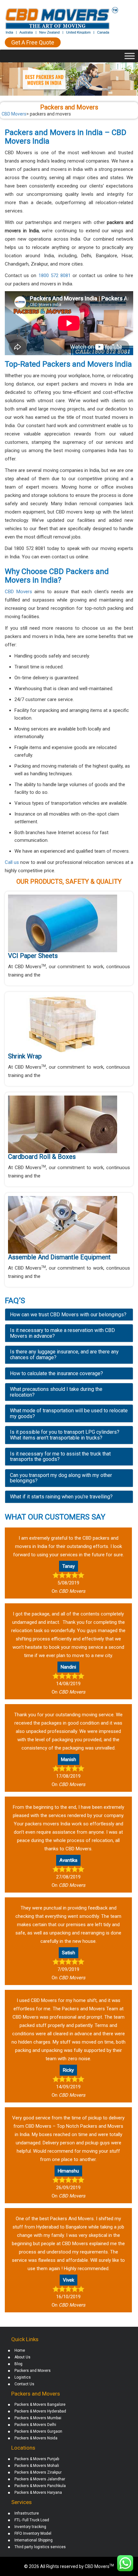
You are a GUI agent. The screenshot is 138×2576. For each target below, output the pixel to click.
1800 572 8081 (55, 275)
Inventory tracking (30, 2527)
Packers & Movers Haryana (38, 2492)
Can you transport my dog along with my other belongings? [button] (61, 1478)
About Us (22, 2357)
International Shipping (34, 2540)
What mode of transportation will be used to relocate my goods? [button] (69, 1413)
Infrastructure (27, 2513)
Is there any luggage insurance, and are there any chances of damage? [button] (64, 1355)
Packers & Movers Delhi (35, 2425)
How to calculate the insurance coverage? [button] (56, 1373)
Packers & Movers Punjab (37, 2459)
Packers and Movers (33, 2371)
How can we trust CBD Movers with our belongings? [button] (68, 1315)
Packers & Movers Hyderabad (40, 2411)
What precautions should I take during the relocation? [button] (56, 1392)
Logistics (23, 2377)
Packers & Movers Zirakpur (38, 2472)
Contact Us (24, 2384)
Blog (18, 2364)
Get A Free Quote (33, 42)
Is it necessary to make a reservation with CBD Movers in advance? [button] (62, 1333)
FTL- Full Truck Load (32, 2520)
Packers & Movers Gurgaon (38, 2431)
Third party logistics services (40, 2547)
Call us (12, 862)
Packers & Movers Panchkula (40, 2486)
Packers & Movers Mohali (37, 2466)
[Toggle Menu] (129, 56)
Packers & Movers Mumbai (38, 2418)
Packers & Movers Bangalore (40, 2405)
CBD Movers (18, 592)
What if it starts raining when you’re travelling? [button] (61, 1497)
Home (20, 2350)
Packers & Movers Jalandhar (40, 2479)
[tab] (69, 1315)
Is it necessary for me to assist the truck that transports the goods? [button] (60, 1457)
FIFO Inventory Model (33, 2533)
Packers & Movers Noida (36, 2438)
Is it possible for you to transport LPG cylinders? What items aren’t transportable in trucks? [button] (65, 1435)
